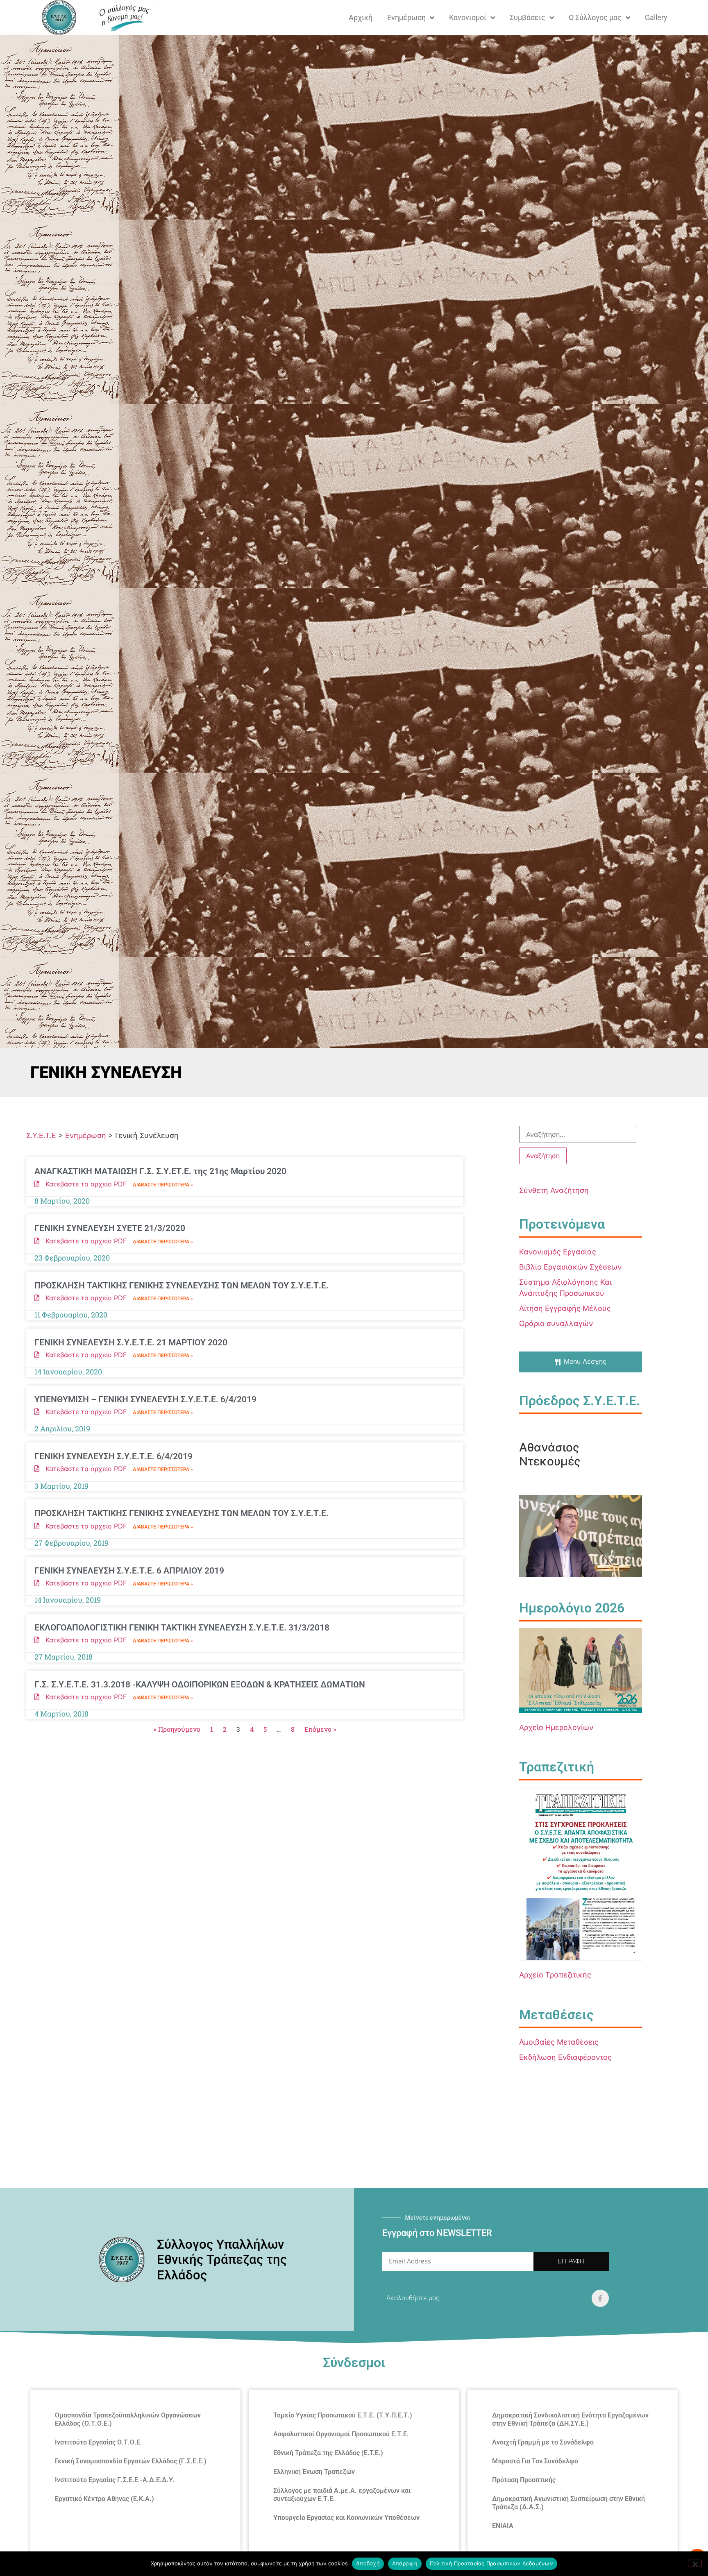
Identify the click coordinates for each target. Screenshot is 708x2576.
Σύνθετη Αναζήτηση (554, 1190)
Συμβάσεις (528, 17)
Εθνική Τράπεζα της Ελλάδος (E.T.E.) (328, 2453)
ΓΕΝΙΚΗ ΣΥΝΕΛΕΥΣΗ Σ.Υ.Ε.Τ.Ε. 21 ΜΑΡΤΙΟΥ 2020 (131, 1342)
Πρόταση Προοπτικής (524, 2480)
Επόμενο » (320, 1729)
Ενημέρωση (406, 17)
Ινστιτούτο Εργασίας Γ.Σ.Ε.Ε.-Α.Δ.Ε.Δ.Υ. (115, 2480)
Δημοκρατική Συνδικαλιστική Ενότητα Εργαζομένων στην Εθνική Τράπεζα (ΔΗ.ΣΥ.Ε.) (570, 2419)
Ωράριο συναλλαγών (556, 1323)
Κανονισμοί (468, 17)
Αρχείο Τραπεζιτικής (555, 1975)
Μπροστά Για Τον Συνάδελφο (535, 2461)
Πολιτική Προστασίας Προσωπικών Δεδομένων (491, 2563)
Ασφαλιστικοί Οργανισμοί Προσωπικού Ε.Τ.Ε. (341, 2434)
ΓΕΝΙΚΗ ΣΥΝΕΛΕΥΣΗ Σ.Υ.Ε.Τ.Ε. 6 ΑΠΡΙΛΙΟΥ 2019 (129, 1571)
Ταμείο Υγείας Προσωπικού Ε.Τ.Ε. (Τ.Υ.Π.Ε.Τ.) (343, 2415)
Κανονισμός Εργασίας (558, 1252)
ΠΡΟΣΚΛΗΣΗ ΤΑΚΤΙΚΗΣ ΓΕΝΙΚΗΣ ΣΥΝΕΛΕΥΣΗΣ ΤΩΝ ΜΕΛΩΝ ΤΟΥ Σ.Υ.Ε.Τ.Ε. (182, 1286)
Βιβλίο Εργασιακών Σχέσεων (570, 1267)
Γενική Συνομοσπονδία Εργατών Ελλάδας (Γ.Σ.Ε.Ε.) (131, 2461)
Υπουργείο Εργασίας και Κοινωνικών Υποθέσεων (346, 2518)
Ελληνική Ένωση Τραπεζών (314, 2472)
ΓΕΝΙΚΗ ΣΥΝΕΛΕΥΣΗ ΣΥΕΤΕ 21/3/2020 (110, 1228)
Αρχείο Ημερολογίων (556, 1727)
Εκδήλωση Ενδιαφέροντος (565, 2057)
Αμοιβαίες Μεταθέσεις (559, 2042)
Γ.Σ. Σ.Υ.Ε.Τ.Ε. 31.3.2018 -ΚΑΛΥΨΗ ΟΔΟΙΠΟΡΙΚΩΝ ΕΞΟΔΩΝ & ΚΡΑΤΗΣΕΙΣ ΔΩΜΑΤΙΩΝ (200, 1685)
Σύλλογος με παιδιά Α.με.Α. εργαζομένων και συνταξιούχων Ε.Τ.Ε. (342, 2495)
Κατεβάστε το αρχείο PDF (83, 1184)
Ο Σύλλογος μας (595, 17)
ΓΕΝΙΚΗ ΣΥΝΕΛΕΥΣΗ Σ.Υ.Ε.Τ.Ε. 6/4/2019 (113, 1456)
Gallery (656, 17)
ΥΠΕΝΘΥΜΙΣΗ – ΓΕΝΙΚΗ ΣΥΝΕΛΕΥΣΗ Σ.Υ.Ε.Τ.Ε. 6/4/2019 (145, 1399)
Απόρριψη (405, 2563)
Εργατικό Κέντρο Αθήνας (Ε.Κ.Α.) (104, 2499)
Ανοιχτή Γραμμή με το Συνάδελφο (543, 2442)
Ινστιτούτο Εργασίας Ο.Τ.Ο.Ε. (99, 2442)
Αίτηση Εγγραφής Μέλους (565, 1308)
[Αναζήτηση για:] (578, 1134)
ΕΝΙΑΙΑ (503, 2526)
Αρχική (361, 17)
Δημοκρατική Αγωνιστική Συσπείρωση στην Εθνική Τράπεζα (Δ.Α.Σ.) (568, 2503)
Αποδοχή (368, 2563)
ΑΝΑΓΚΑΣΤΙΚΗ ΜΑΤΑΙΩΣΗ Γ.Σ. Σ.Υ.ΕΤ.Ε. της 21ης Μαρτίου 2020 (160, 1171)
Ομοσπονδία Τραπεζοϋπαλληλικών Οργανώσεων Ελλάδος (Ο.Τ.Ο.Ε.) (128, 2419)
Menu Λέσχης (585, 1361)
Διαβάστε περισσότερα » (163, 1185)
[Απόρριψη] (695, 2563)
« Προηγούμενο (177, 1729)
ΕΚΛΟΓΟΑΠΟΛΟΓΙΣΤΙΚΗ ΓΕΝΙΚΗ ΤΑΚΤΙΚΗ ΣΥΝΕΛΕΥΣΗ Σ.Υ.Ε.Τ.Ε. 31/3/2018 (182, 1628)
